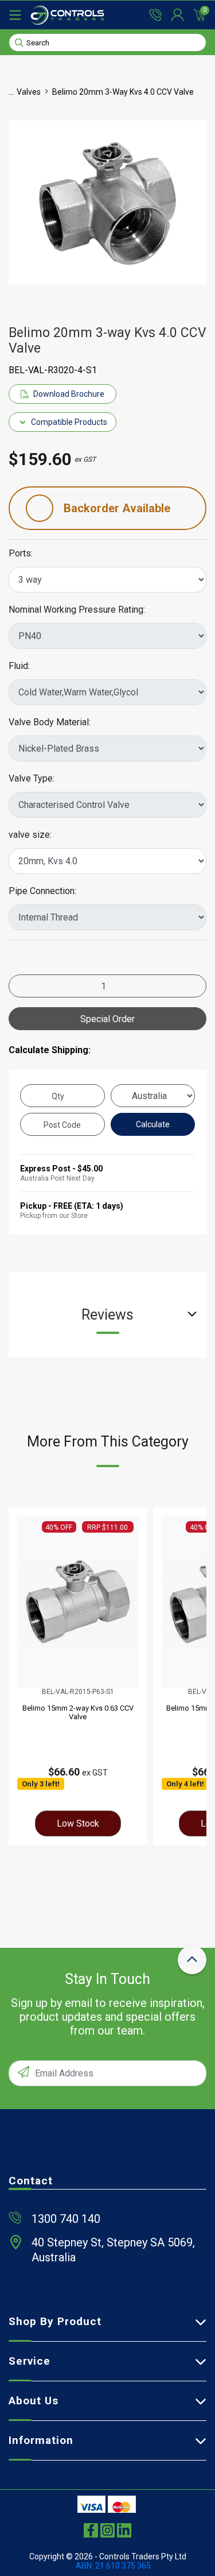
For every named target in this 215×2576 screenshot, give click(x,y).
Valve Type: (32, 779)
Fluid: (19, 666)
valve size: (30, 835)
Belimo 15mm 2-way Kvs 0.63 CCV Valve (78, 1712)
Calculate (153, 1124)
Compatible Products (69, 422)
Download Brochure (69, 394)
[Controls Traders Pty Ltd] (67, 15)
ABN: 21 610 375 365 (113, 2566)
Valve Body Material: (50, 722)
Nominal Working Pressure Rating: (77, 610)
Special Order (107, 1019)
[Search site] (19, 42)
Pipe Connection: (42, 891)
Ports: (21, 554)
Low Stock (78, 1823)
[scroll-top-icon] (192, 1960)
